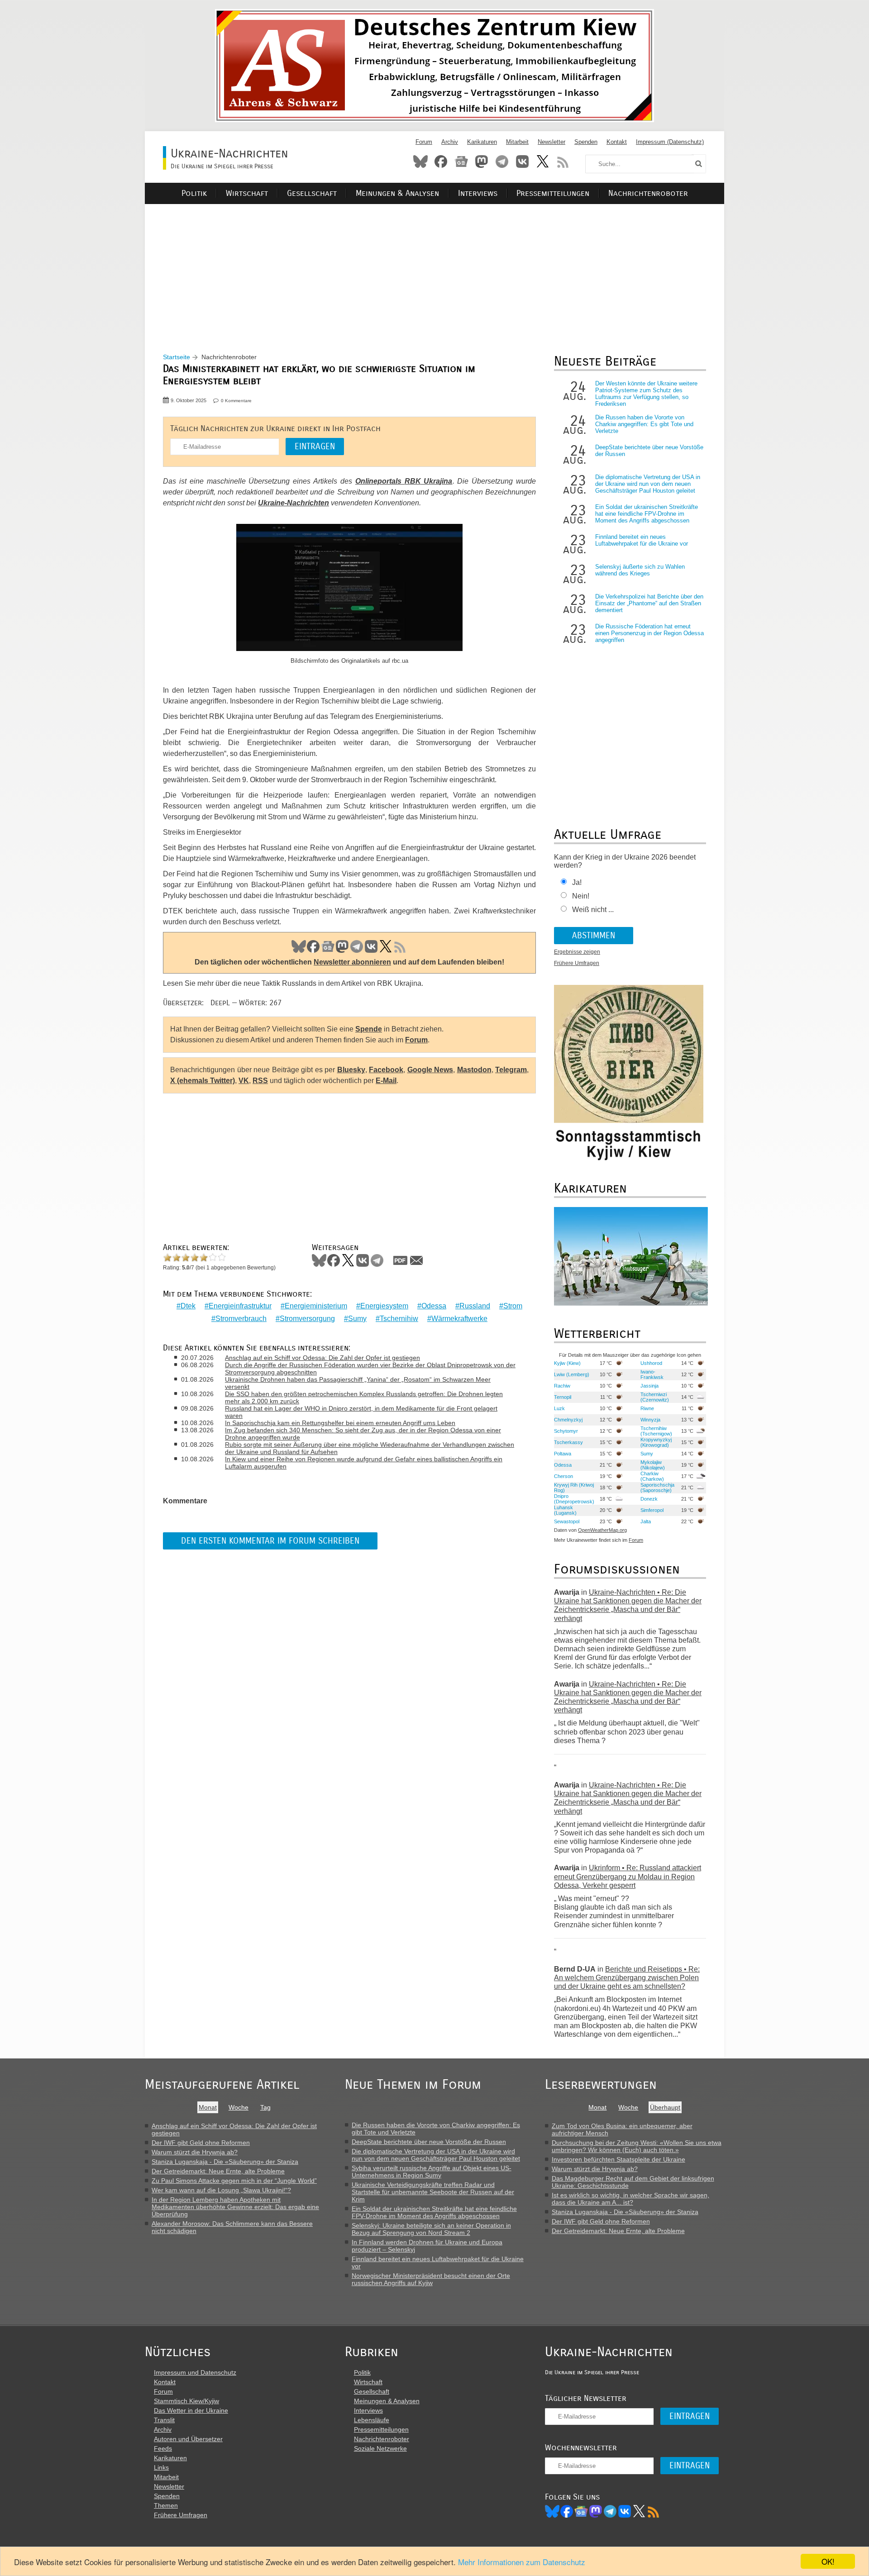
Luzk (559, 1408)
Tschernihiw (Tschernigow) (656, 1431)
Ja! (577, 882)
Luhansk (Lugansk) (565, 1510)
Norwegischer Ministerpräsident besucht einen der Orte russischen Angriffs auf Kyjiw (431, 2279)
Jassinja (649, 1386)
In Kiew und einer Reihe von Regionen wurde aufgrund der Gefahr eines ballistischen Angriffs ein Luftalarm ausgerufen (364, 1463)
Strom (513, 1306)
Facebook (441, 162)
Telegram (502, 162)
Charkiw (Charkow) (652, 1476)
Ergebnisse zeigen (577, 952)
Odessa (434, 1306)
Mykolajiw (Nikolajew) (653, 1465)
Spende (369, 1029)
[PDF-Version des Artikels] (401, 1260)
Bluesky (420, 162)
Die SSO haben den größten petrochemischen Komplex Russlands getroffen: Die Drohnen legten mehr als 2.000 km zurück (364, 1397)
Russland (475, 1306)
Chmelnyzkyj (568, 1420)
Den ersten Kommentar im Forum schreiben (270, 1541)
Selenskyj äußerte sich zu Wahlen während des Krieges (640, 570)
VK (371, 946)
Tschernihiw (399, 1319)
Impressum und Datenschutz (195, 2372)
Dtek (188, 1306)
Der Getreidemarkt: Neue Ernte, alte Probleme (218, 2171)
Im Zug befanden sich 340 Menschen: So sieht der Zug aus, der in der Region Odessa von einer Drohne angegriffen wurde (363, 1434)
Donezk (649, 1499)
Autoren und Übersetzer (188, 2439)
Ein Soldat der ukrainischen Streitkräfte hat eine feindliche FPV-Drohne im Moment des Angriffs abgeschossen (647, 514)
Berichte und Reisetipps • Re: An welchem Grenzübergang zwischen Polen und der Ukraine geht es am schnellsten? (627, 1978)
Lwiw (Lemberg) (572, 1374)
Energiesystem (384, 1306)
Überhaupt (665, 2107)
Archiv (450, 142)
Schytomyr (566, 1431)
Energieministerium (316, 1306)
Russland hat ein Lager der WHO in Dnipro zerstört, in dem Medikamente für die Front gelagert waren (361, 1412)
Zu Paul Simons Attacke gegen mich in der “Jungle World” (234, 2181)
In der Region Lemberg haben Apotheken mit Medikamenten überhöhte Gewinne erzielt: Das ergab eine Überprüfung (235, 2207)
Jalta (646, 1521)
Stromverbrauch (241, 1319)
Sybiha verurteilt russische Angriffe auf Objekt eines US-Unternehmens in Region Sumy (432, 2172)
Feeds (163, 2448)
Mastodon (482, 162)
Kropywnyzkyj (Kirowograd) (656, 1442)
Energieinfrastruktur (240, 1306)
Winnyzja (650, 1420)
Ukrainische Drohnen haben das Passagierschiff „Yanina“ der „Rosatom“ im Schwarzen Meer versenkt (358, 1383)
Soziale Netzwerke (380, 2448)
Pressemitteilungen (553, 193)
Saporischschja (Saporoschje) (657, 1488)
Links (161, 2467)
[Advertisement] (434, 267)
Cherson (563, 1476)
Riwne (647, 1408)
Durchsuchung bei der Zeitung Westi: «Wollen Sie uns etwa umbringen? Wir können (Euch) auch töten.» (637, 2146)
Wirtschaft (247, 193)
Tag (265, 2107)
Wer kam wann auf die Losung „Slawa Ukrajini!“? (221, 2190)
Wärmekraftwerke (459, 1319)
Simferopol (652, 1510)
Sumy (357, 1319)
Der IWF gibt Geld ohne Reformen (201, 2143)
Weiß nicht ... (593, 910)
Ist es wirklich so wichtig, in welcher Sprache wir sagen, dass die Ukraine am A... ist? (630, 2199)
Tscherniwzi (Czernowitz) (655, 1397)
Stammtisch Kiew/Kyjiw (186, 2401)
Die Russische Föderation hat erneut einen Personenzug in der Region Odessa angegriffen (649, 633)
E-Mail (386, 1081)
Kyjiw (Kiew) (567, 1363)
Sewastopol (567, 1521)
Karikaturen (482, 142)
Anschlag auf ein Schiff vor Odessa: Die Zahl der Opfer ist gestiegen (322, 1358)
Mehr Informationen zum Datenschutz (522, 2562)
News (461, 162)
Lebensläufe (372, 2420)
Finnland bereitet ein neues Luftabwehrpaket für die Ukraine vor (642, 540)
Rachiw (562, 1386)
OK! (828, 2561)
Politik (194, 193)
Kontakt (617, 142)
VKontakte (522, 162)
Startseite (177, 357)
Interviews (478, 193)
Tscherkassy (568, 1442)
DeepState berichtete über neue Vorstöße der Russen (429, 2142)
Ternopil (563, 1397)
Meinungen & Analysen (397, 193)
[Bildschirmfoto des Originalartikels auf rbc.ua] (349, 589)
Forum (424, 142)
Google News (430, 1070)
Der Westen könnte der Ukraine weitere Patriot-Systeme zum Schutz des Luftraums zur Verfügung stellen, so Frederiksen (646, 394)
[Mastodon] (596, 2511)
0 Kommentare (236, 401)
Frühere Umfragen (577, 963)
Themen (166, 2505)
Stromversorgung (307, 1319)
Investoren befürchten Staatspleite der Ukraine (618, 2159)
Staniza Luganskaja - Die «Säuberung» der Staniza (225, 2162)
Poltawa (563, 1454)
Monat (208, 2107)
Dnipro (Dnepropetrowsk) (574, 1499)
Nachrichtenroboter (648, 193)
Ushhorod (651, 1363)
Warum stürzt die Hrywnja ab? (195, 2152)
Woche (239, 2107)
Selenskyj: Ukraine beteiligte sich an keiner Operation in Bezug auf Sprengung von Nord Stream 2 (431, 2229)
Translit (164, 2420)
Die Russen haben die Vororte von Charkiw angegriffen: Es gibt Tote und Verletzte (644, 424)
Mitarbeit (517, 142)
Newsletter (551, 142)
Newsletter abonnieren (352, 962)
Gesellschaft (312, 193)
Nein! (581, 896)
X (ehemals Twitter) (203, 1081)
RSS (563, 162)
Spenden (586, 142)
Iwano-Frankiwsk (652, 1374)
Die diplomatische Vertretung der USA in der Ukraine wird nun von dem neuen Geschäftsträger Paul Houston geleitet (648, 484)
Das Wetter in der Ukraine (191, 2410)
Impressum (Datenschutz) (670, 142)
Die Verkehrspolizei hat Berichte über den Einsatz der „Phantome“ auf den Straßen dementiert (649, 603)
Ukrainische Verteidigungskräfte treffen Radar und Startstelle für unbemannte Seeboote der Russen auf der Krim (433, 2192)
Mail (416, 1260)
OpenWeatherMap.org (602, 1530)
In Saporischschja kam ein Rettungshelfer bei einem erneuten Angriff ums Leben (340, 1423)
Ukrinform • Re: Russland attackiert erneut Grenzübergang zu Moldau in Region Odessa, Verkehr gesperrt (628, 1876)
